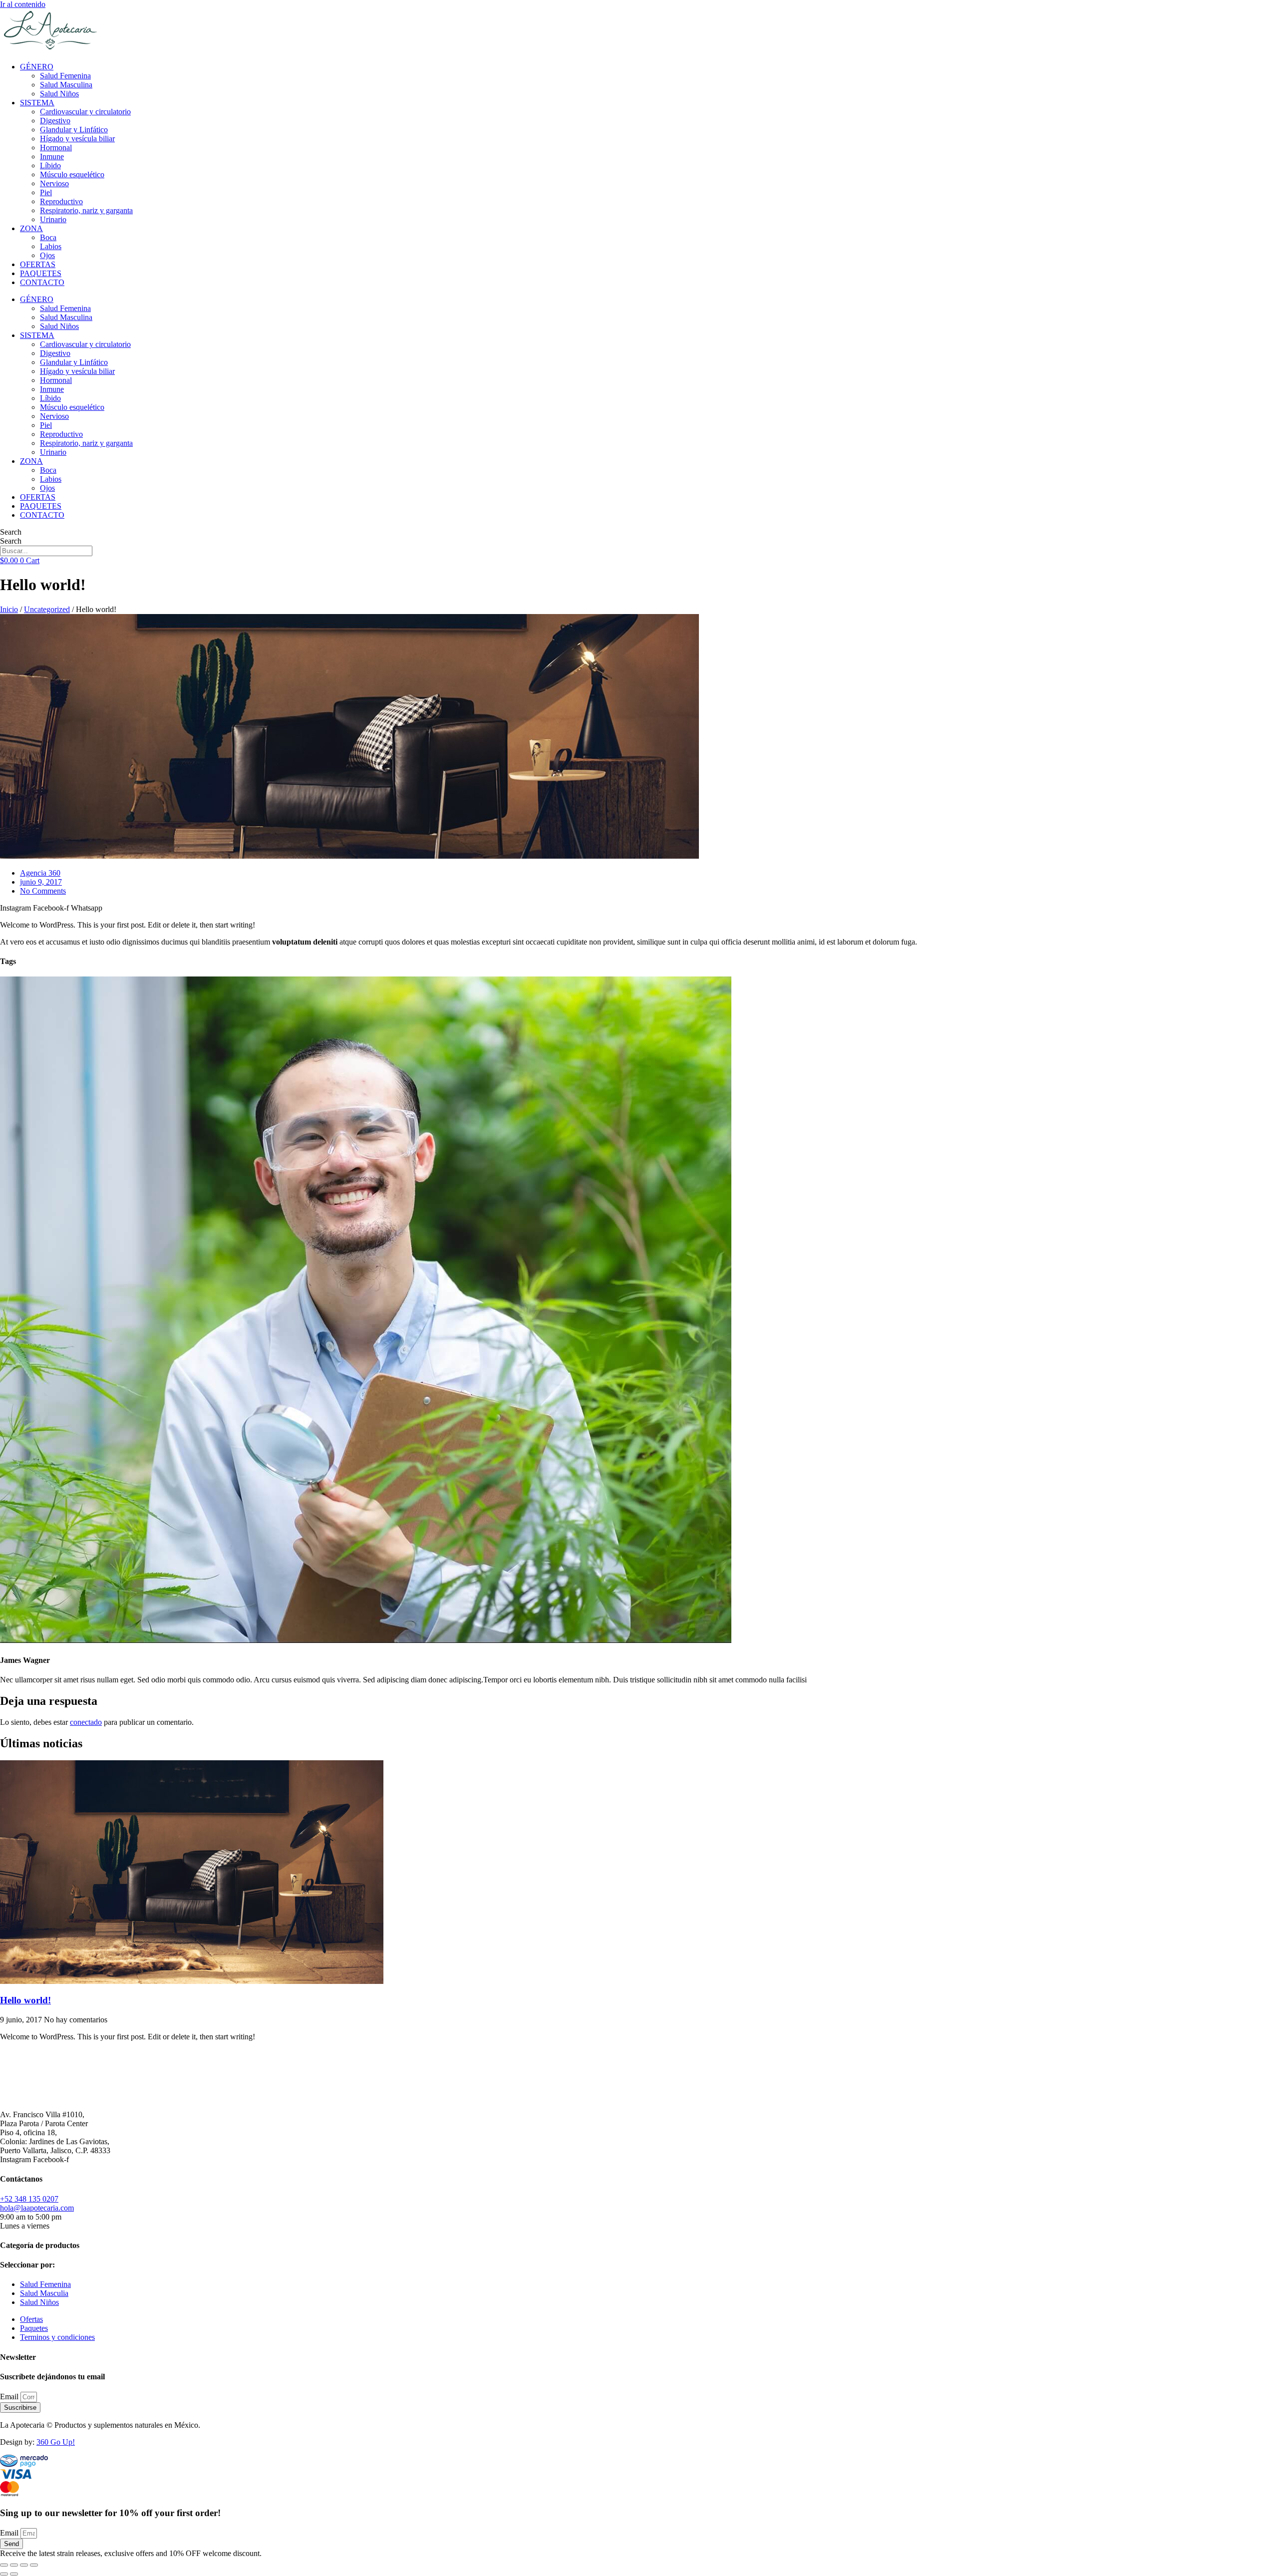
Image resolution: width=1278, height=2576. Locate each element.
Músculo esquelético (72, 174)
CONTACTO (42, 282)
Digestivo (55, 121)
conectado (86, 1722)
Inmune (52, 157)
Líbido (50, 165)
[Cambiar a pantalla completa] (14, 2565)
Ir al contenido (23, 4)
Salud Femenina (65, 76)
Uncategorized (47, 609)
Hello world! (25, 2000)
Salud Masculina (66, 85)
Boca (48, 237)
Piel (46, 192)
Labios (51, 246)
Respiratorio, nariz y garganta (86, 210)
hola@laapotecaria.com (37, 2208)
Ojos (47, 255)
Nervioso (54, 183)
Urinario (53, 219)
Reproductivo (61, 201)
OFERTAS (38, 264)
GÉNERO (37, 67)
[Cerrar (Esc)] (34, 2565)
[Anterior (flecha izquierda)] (4, 2574)
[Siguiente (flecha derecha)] (14, 2574)
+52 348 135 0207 (29, 2199)
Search (11, 532)
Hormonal (56, 148)
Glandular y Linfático (74, 130)
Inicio (9, 609)
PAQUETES (41, 273)
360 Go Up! (56, 2442)
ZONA (31, 228)
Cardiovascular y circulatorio (85, 112)
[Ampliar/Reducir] (4, 2565)
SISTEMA (37, 103)
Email (10, 2397)
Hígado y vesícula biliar (77, 139)
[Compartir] (24, 2565)
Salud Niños (59, 94)
